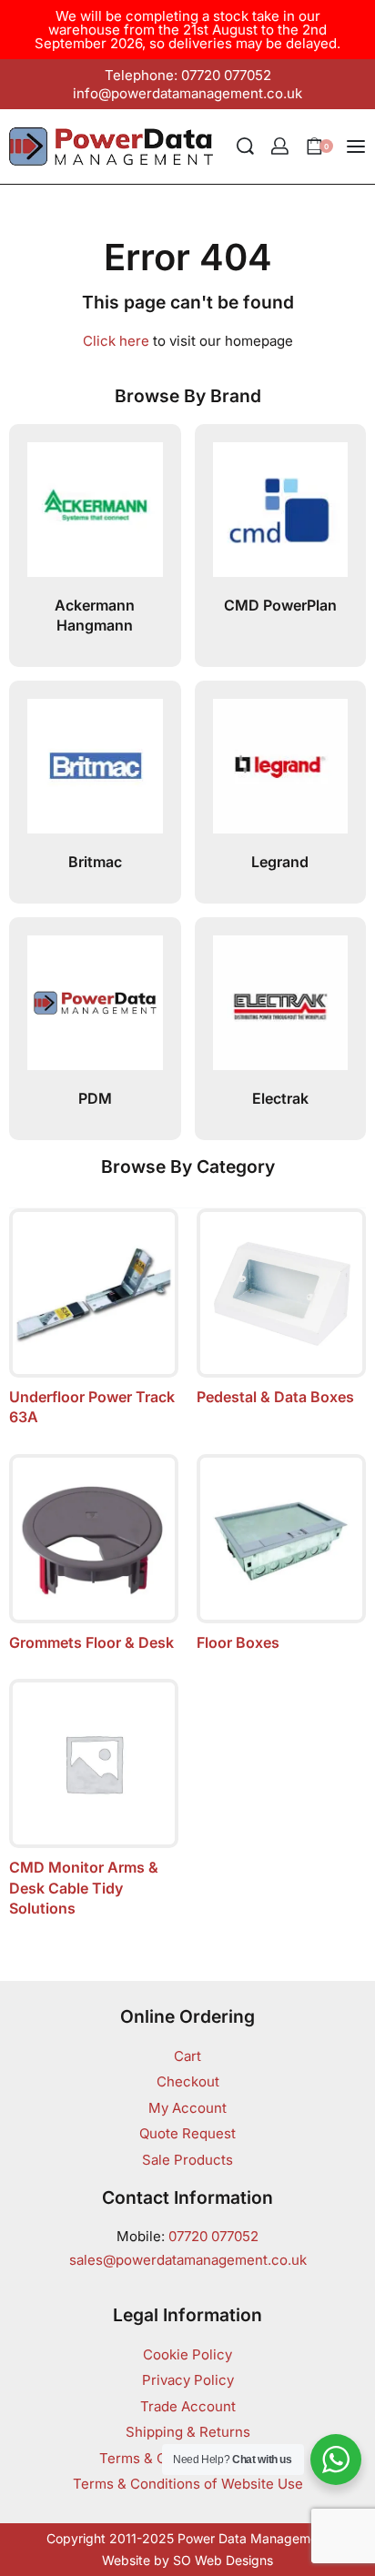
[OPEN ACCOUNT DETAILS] (280, 146)
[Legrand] (281, 774)
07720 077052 (213, 2236)
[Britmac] (95, 774)
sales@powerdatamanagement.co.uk (188, 2260)
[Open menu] (356, 146)
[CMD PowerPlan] (281, 517)
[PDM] (95, 1010)
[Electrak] (281, 1010)
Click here (116, 341)
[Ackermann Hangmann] (95, 517)
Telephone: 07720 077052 (188, 75)
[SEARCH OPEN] (245, 146)
